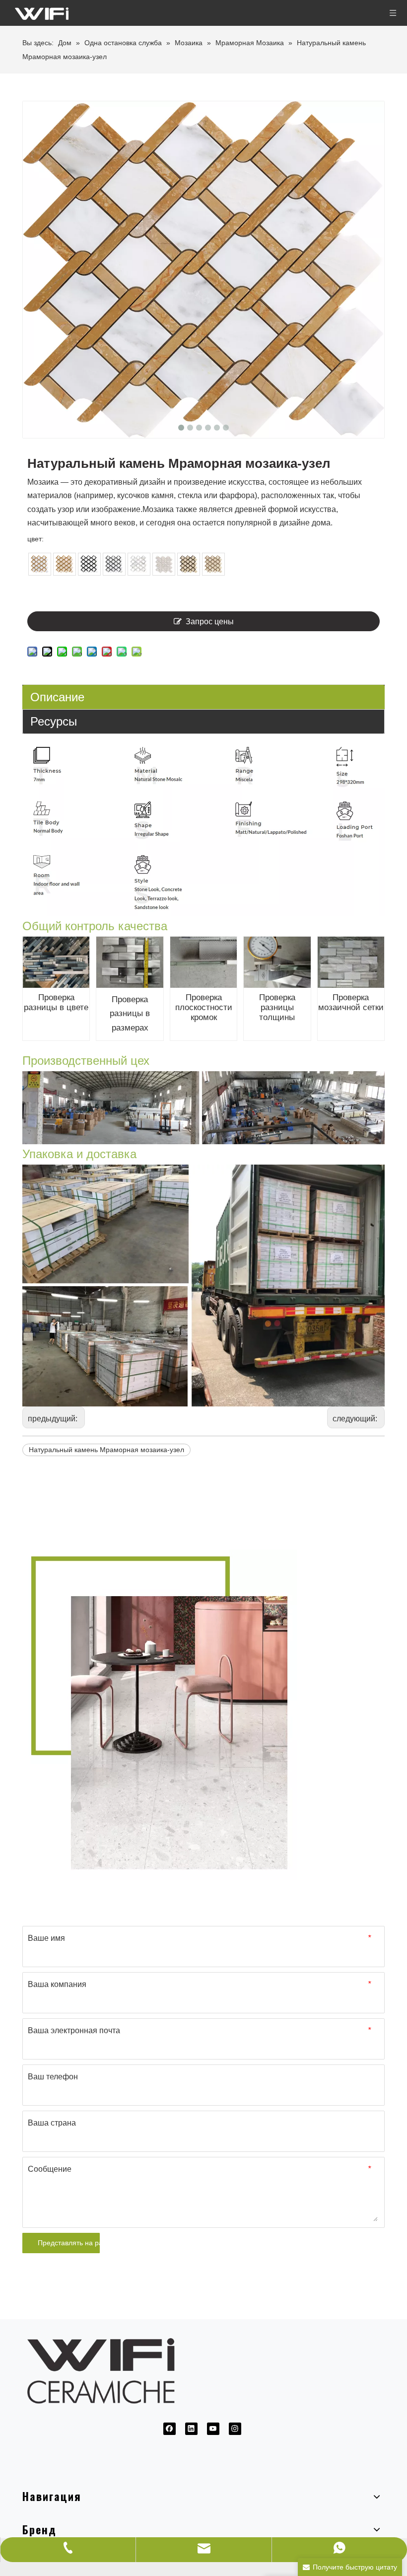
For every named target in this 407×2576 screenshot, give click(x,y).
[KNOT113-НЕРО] (89, 564)
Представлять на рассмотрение (69, 2243)
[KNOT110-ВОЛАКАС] (139, 564)
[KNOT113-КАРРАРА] (114, 564)
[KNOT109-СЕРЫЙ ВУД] (164, 564)
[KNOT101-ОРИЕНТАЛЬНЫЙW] (40, 564)
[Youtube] (213, 2429)
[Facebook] (170, 2429)
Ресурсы (54, 721)
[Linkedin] (191, 2429)
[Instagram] (235, 2429)
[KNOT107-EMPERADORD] (189, 564)
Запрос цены (210, 622)
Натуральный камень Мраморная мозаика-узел (106, 1450)
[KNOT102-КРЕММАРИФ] (65, 564)
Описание (57, 697)
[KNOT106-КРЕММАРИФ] (213, 564)
